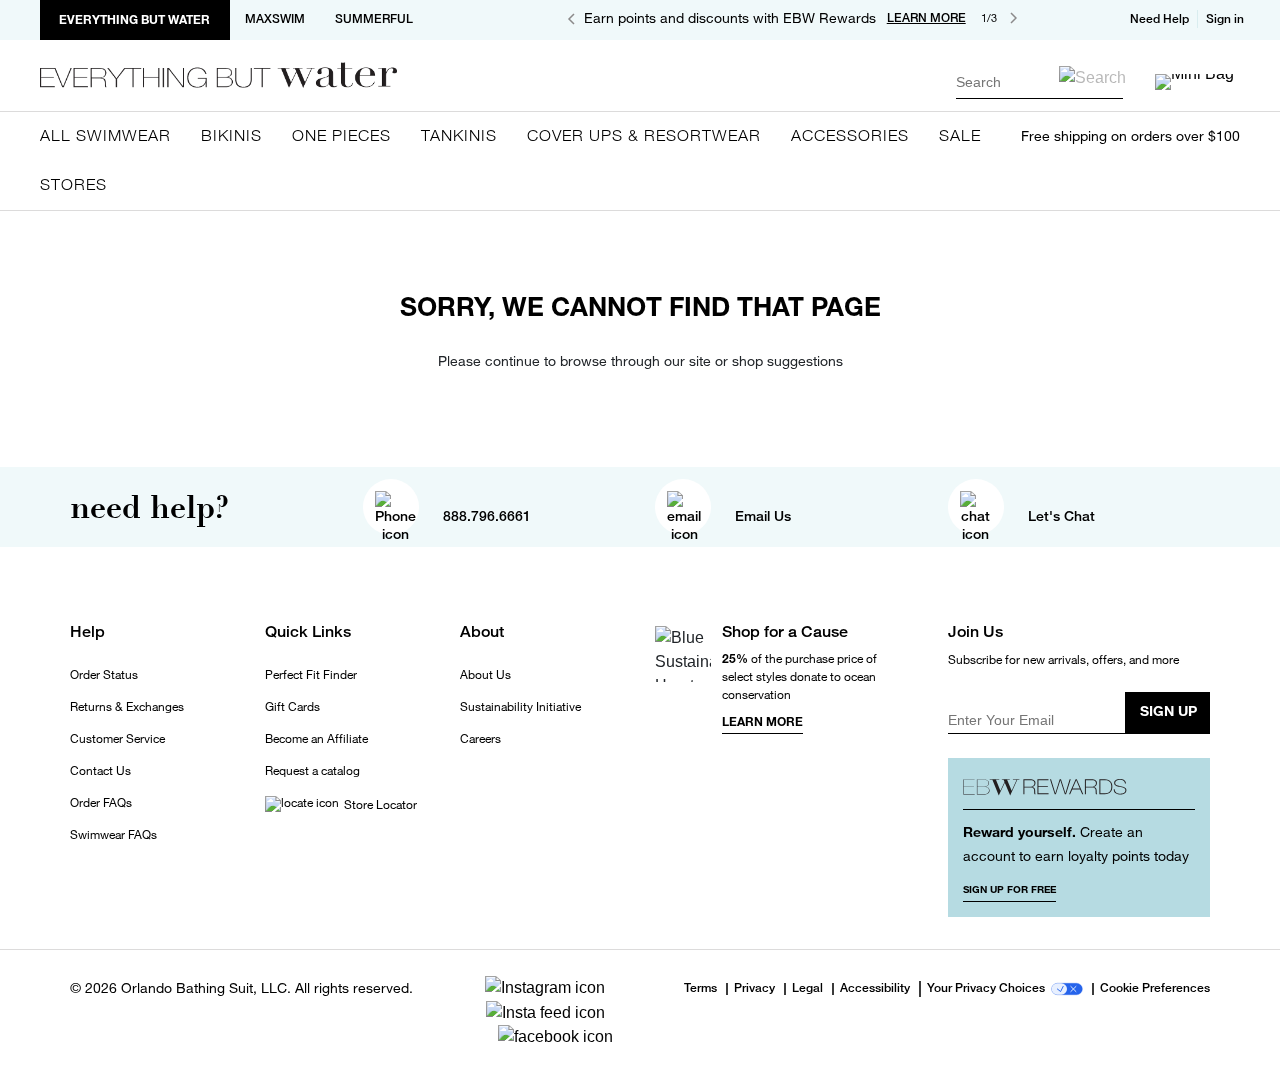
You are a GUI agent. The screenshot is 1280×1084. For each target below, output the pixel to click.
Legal (807, 989)
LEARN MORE (926, 18)
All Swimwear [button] (105, 135)
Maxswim (275, 19)
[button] (1227, 19)
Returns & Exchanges (127, 707)
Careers (480, 739)
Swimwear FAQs (113, 835)
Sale (960, 135)
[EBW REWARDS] (1079, 791)
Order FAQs (101, 803)
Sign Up (1168, 710)
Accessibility (875, 989)
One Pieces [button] (341, 135)
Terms (700, 988)
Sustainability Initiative (520, 707)
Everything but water (134, 19)
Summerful (374, 19)
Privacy (754, 989)
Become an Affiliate (316, 739)
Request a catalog (312, 771)
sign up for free (1009, 889)
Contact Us (100, 771)
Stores (73, 184)
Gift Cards (292, 707)
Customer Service (117, 739)
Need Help (1159, 19)
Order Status (104, 675)
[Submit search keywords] (1092, 77)
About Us (485, 675)
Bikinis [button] (231, 135)
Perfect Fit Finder (311, 675)
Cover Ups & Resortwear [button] (644, 135)
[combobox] (1039, 81)
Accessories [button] (850, 135)
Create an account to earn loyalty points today (1076, 843)
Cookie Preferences (1155, 989)
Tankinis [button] (459, 135)
